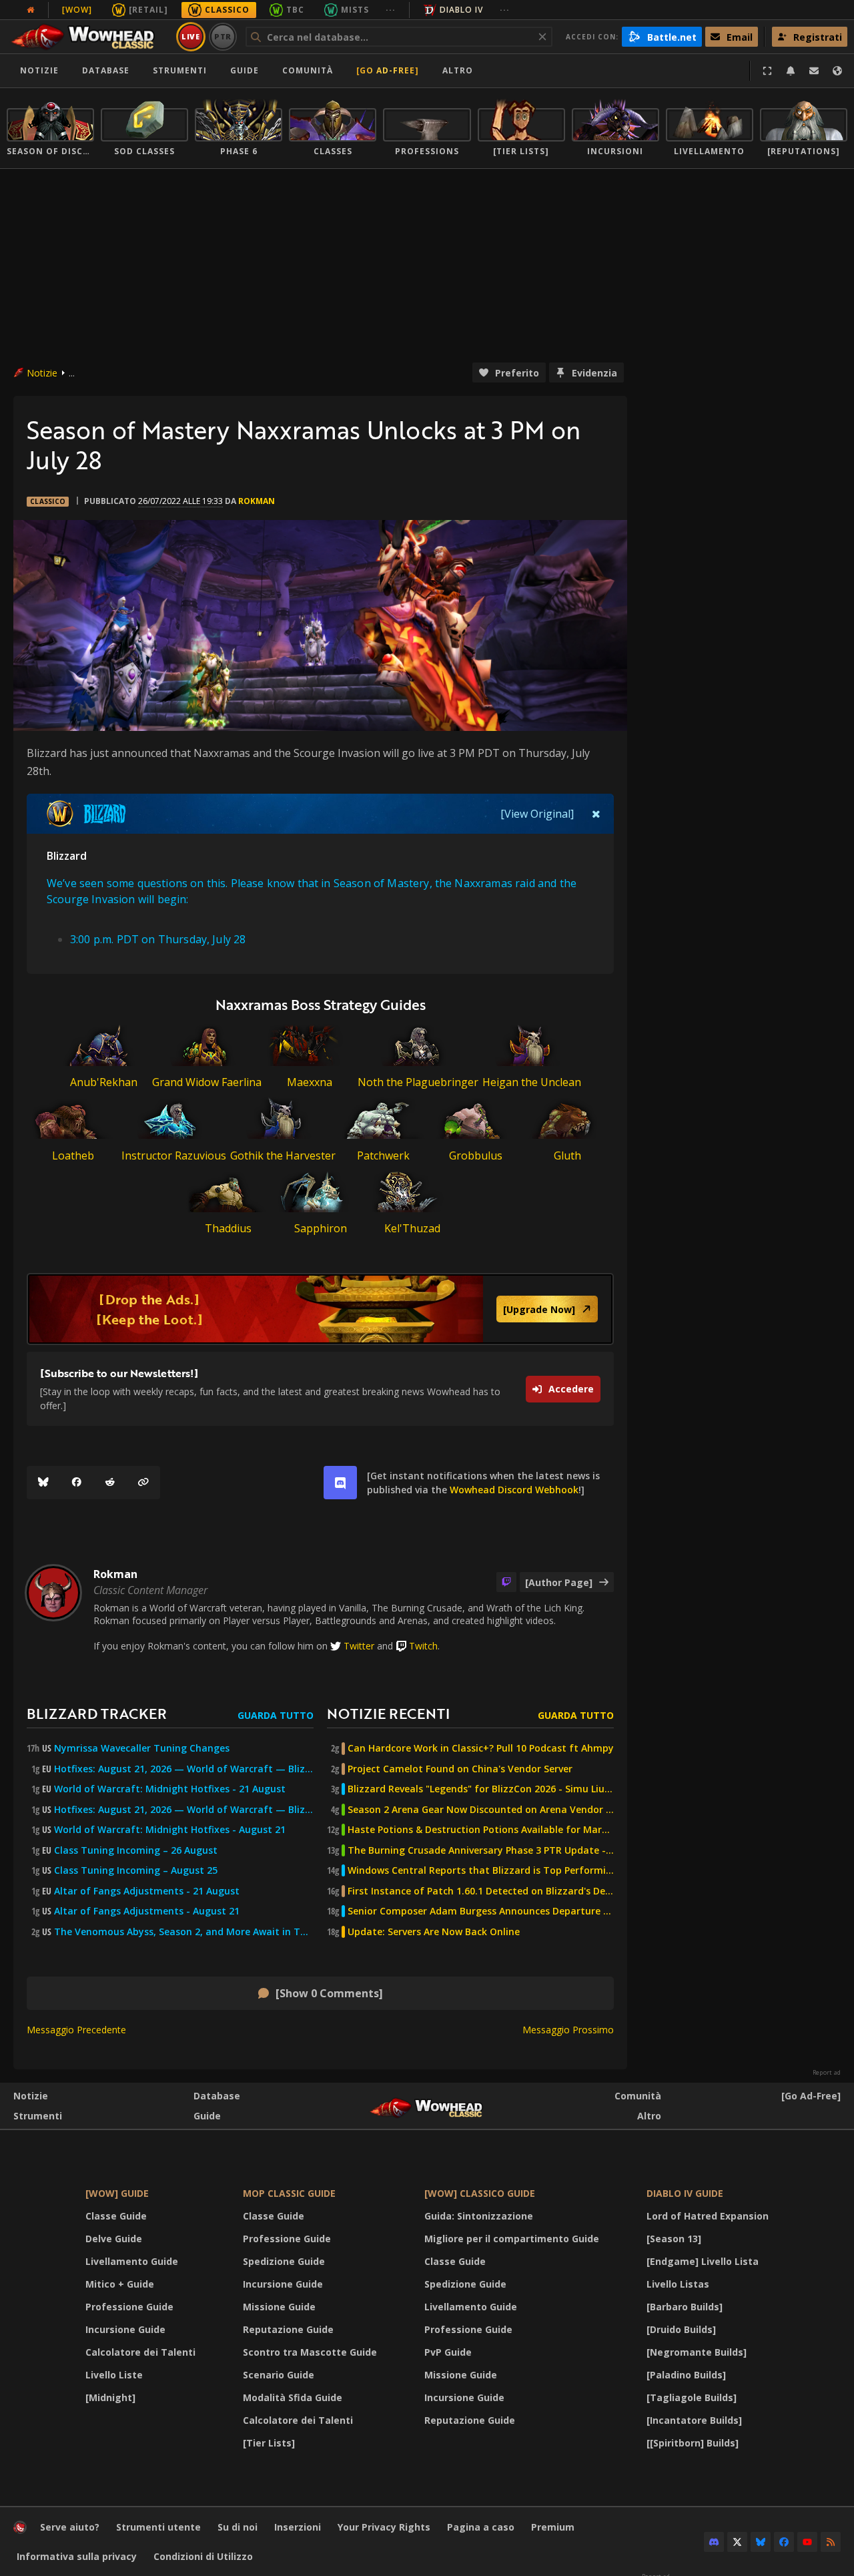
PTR (223, 36)
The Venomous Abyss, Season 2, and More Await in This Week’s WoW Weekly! (184, 1932)
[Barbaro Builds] (685, 2307)
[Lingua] (837, 71)
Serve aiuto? (70, 2527)
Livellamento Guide (132, 2261)
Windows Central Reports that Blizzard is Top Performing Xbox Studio (481, 1870)
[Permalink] (143, 1483)
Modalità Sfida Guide (293, 2397)
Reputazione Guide (288, 2329)
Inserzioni (298, 2527)
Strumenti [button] (180, 70)
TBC (295, 10)
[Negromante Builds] (697, 2352)
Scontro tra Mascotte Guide (310, 2352)
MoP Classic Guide (289, 2193)
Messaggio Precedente (76, 2030)
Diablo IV (461, 10)
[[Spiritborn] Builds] (693, 2443)
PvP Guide (448, 2352)
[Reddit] (110, 1483)
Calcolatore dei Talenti (140, 2352)
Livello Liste (114, 2375)
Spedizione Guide (284, 2261)
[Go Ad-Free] (388, 70)
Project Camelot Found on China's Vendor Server (460, 1769)
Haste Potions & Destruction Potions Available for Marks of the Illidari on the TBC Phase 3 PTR (481, 1830)
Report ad (827, 2073)
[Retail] (148, 10)
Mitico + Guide (120, 2284)
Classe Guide (116, 2216)
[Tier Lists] (269, 2443)
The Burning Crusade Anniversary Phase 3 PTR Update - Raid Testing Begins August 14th (481, 1850)
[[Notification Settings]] (791, 71)
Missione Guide (279, 2307)
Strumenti (38, 2116)
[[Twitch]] (506, 1582)
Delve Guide (114, 2239)
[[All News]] (31, 10)
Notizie (39, 70)
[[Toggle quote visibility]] (596, 814)
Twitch (423, 1646)
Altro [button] (458, 70)
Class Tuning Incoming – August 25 (136, 1870)
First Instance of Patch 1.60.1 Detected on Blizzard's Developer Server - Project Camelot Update (481, 1891)
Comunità (308, 70)
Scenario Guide (279, 2375)
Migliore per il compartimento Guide (512, 2239)
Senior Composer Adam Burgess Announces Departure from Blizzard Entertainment (481, 1911)
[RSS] (831, 2542)
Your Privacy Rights (384, 2527)
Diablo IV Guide (685, 2193)
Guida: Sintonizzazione (479, 2216)
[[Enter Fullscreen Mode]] (767, 71)
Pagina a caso (481, 2527)
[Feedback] (814, 71)
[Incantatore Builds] (694, 2420)
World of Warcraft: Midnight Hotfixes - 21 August (170, 1789)
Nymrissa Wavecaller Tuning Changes (142, 1748)
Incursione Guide (125, 2329)
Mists (355, 10)
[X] (737, 2542)
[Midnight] (110, 2397)
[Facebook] (77, 1483)
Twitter (359, 1646)
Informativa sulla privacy (77, 2556)
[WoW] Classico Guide (480, 2193)
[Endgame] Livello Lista (703, 2261)
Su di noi (238, 2527)
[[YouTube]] (807, 2542)
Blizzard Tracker (97, 1713)
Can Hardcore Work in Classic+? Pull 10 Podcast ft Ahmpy (481, 1748)
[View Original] (537, 814)
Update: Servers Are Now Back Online (434, 1932)
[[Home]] (89, 37)
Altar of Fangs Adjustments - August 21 (147, 1911)
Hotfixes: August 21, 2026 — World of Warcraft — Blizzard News (184, 1769)
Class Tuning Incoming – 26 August (136, 1850)
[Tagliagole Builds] (692, 2397)
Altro (649, 2116)
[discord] (340, 1483)
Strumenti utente (158, 2527)
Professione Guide (129, 2307)
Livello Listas (678, 2284)
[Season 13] (674, 2239)
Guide (245, 70)
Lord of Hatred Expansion (708, 2216)
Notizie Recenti (388, 1713)
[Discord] (714, 2542)
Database (106, 70)
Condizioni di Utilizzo (203, 2556)
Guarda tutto (276, 1715)
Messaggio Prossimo (568, 2030)
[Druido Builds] (681, 2329)
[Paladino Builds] (686, 2375)
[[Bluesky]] (43, 1483)
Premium (553, 2527)
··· (391, 10)
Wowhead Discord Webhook (514, 1490)
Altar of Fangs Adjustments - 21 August (147, 1891)
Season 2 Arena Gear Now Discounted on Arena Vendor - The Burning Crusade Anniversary (481, 1810)
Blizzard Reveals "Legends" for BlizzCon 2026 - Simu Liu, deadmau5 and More (481, 1789)
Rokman (257, 501)
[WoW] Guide (117, 2193)
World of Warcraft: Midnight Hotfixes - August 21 (170, 1830)
